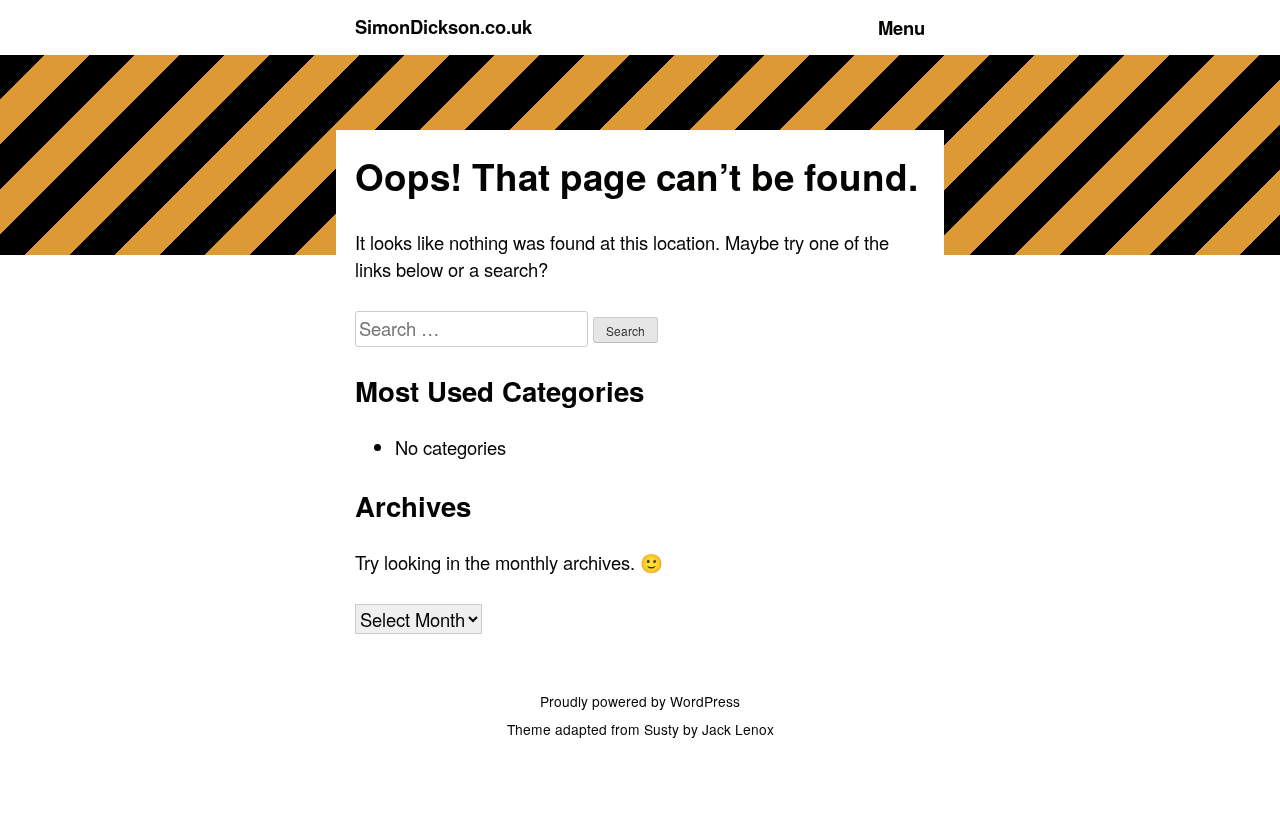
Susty (661, 729)
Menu (901, 27)
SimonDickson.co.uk (443, 26)
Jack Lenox (738, 729)
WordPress (705, 701)
